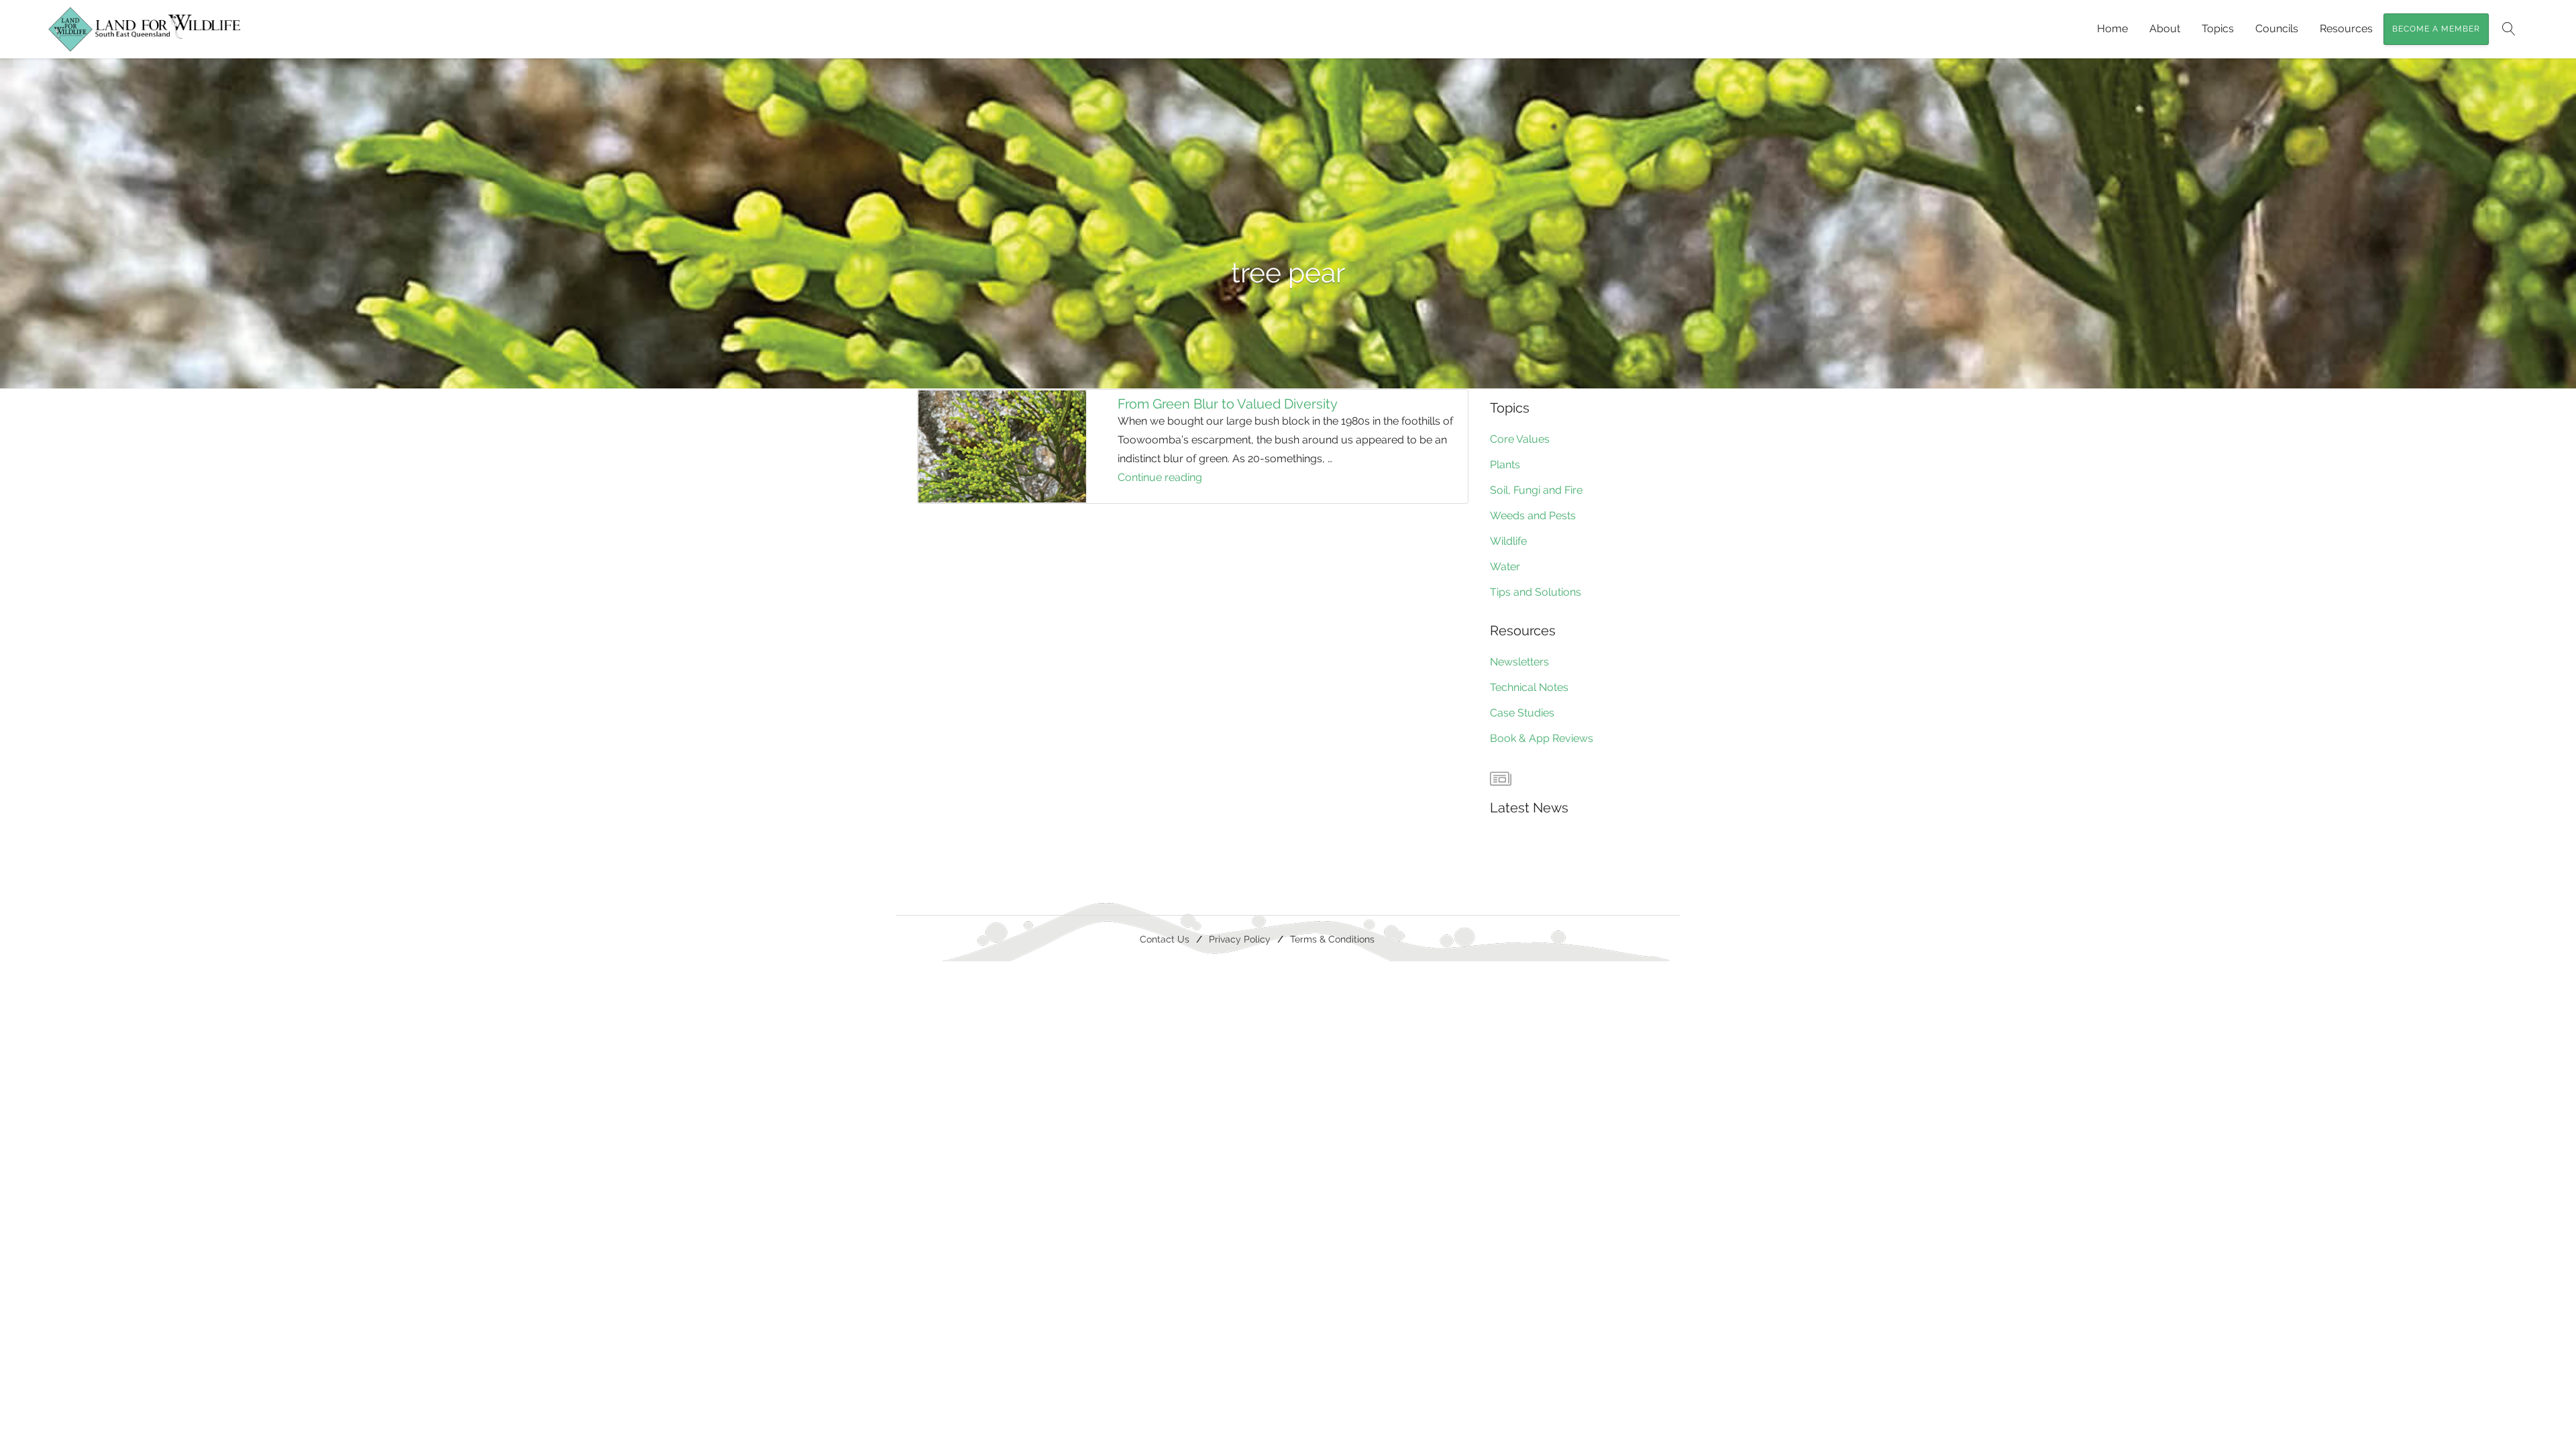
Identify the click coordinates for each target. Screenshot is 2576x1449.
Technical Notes (1529, 687)
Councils (2277, 29)
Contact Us (1165, 939)
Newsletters (1519, 662)
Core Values (1520, 439)
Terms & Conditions (1332, 939)
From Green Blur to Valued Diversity (1228, 404)
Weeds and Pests (1533, 516)
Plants (1505, 465)
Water (1505, 567)
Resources (2346, 29)
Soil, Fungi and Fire (1536, 490)
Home (2112, 29)
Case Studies (1522, 713)
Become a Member (2436, 29)
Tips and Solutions (1536, 592)
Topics (2218, 29)
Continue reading (1181, 479)
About (2165, 29)
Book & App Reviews (1542, 738)
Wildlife (1508, 541)
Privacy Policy (1240, 939)
